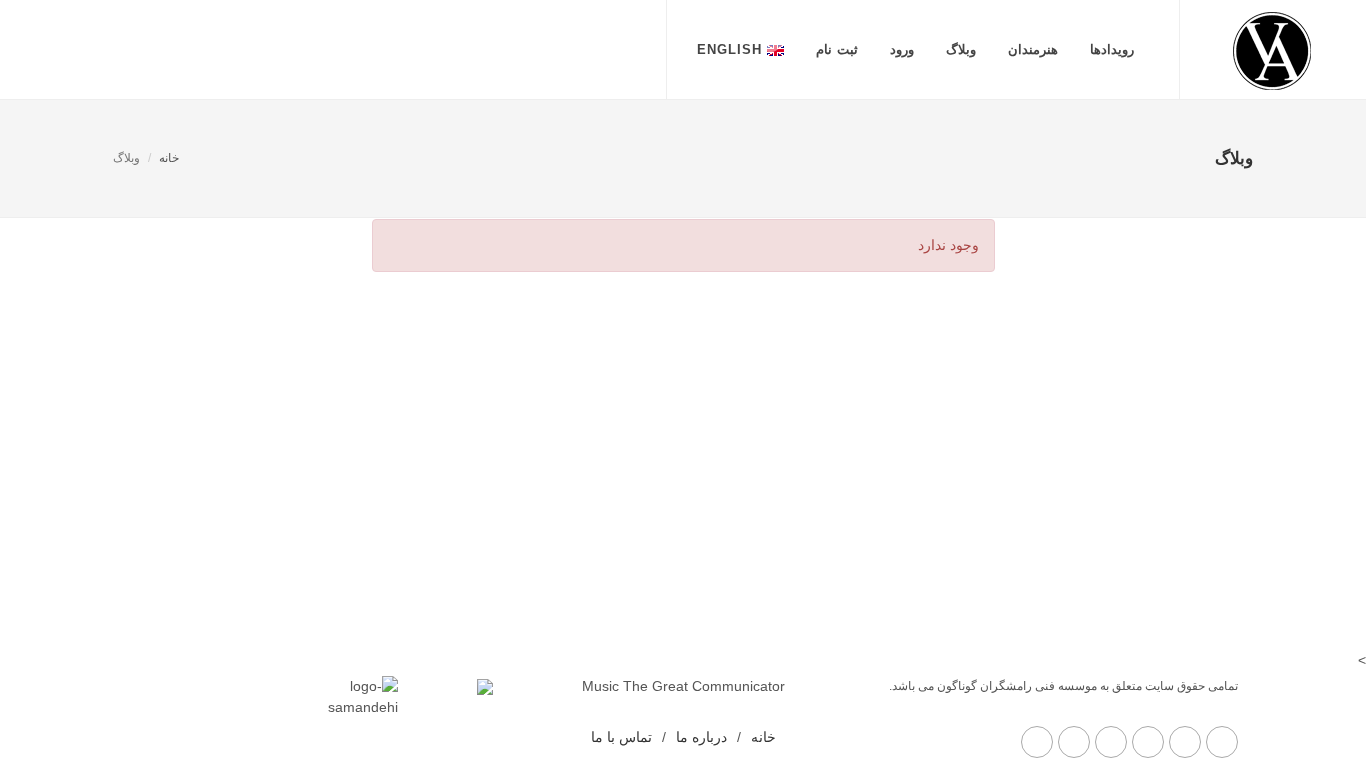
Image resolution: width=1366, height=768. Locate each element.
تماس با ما (621, 737)
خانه (169, 158)
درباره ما (701, 737)
